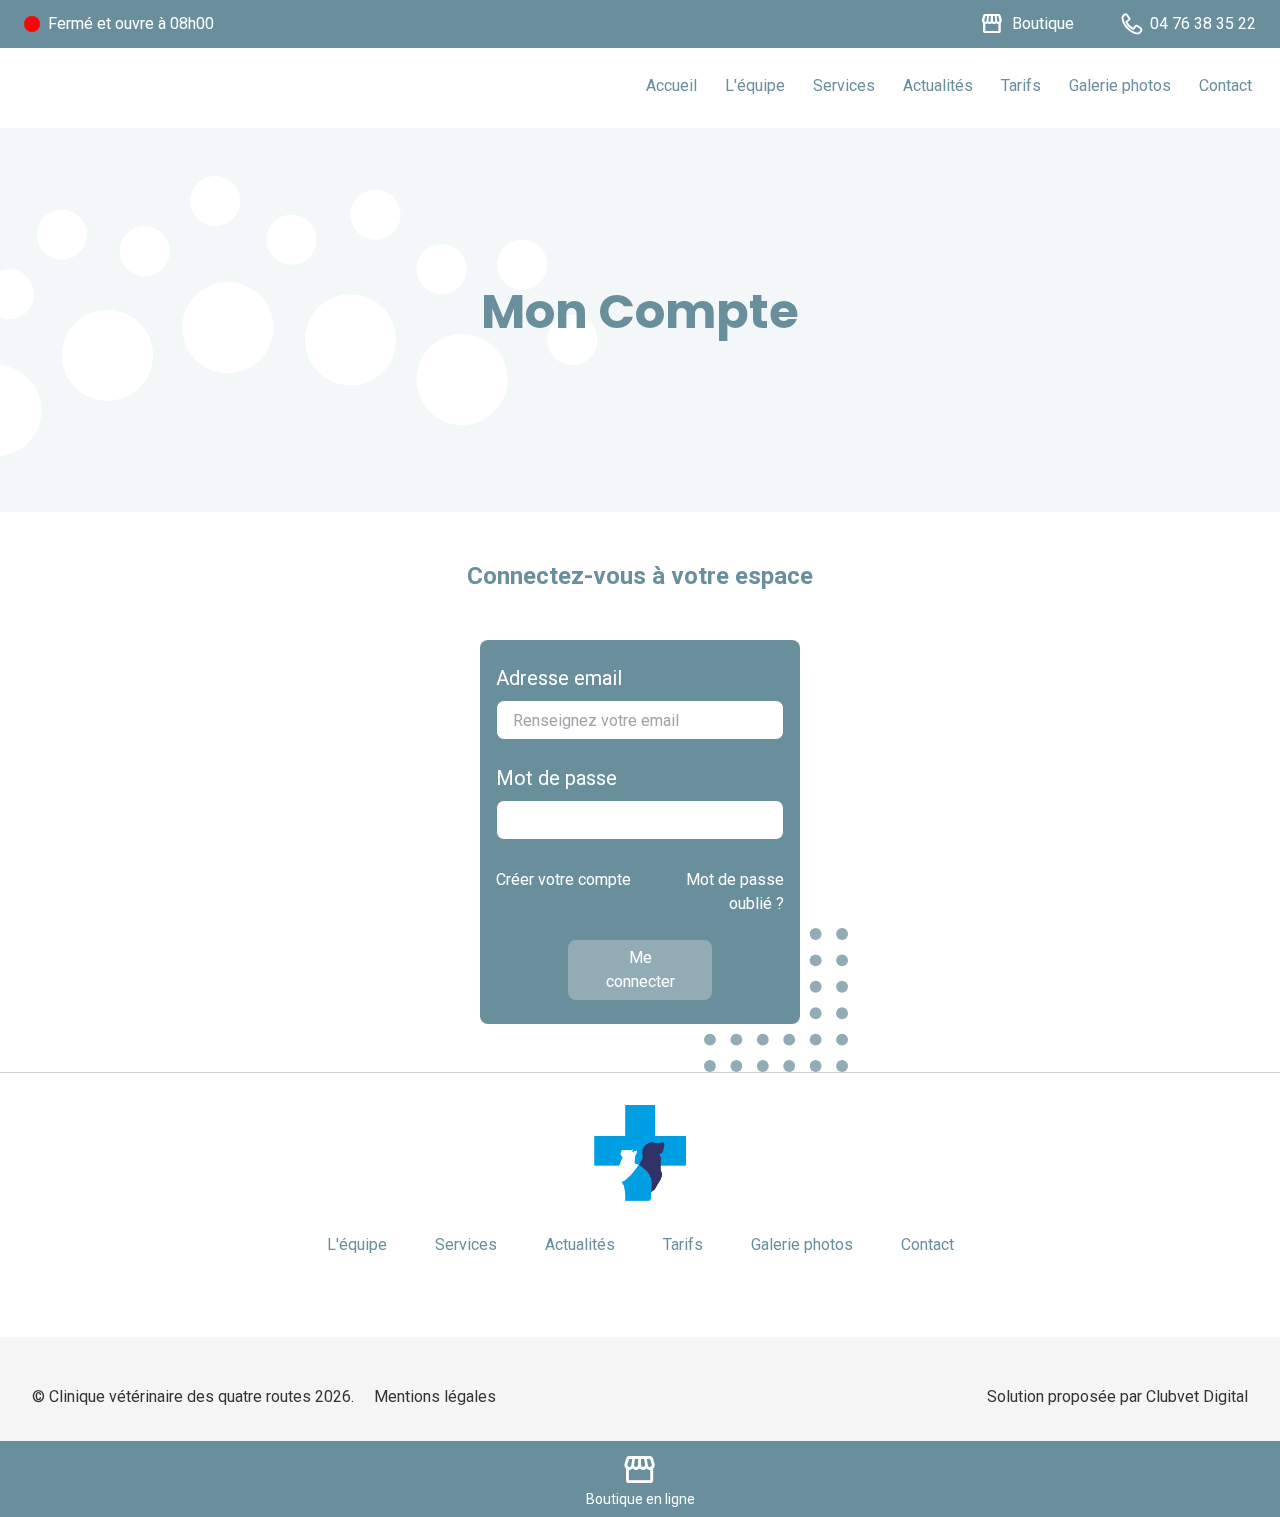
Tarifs (1021, 85)
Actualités (938, 85)
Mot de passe (556, 778)
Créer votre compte (563, 879)
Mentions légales (435, 1396)
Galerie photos (1120, 85)
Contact (1225, 85)
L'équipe (755, 85)
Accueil (671, 85)
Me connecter (640, 969)
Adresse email (559, 678)
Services (844, 85)
